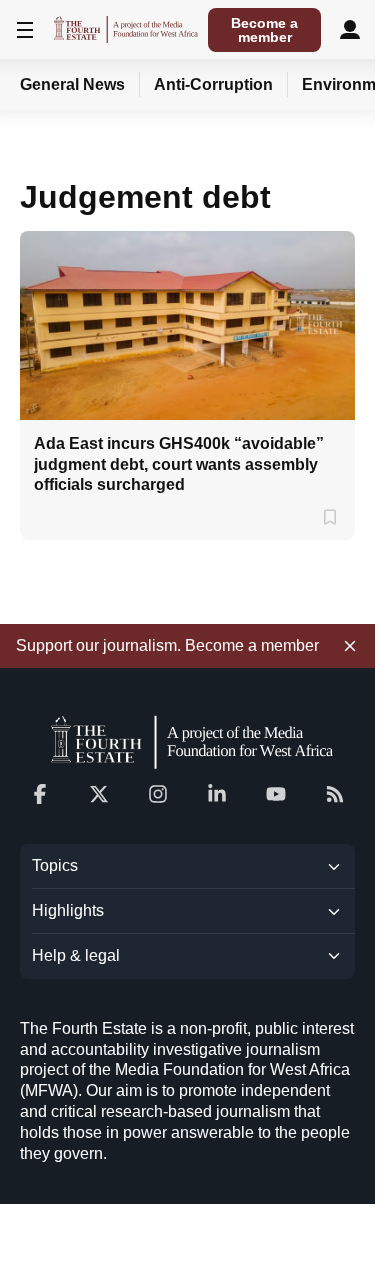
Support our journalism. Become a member (167, 645)
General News (72, 84)
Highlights (68, 910)
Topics (55, 865)
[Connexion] (350, 29)
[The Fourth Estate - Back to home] (126, 29)
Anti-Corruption (213, 84)
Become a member (264, 30)
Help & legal (76, 955)
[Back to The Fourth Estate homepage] (188, 741)
